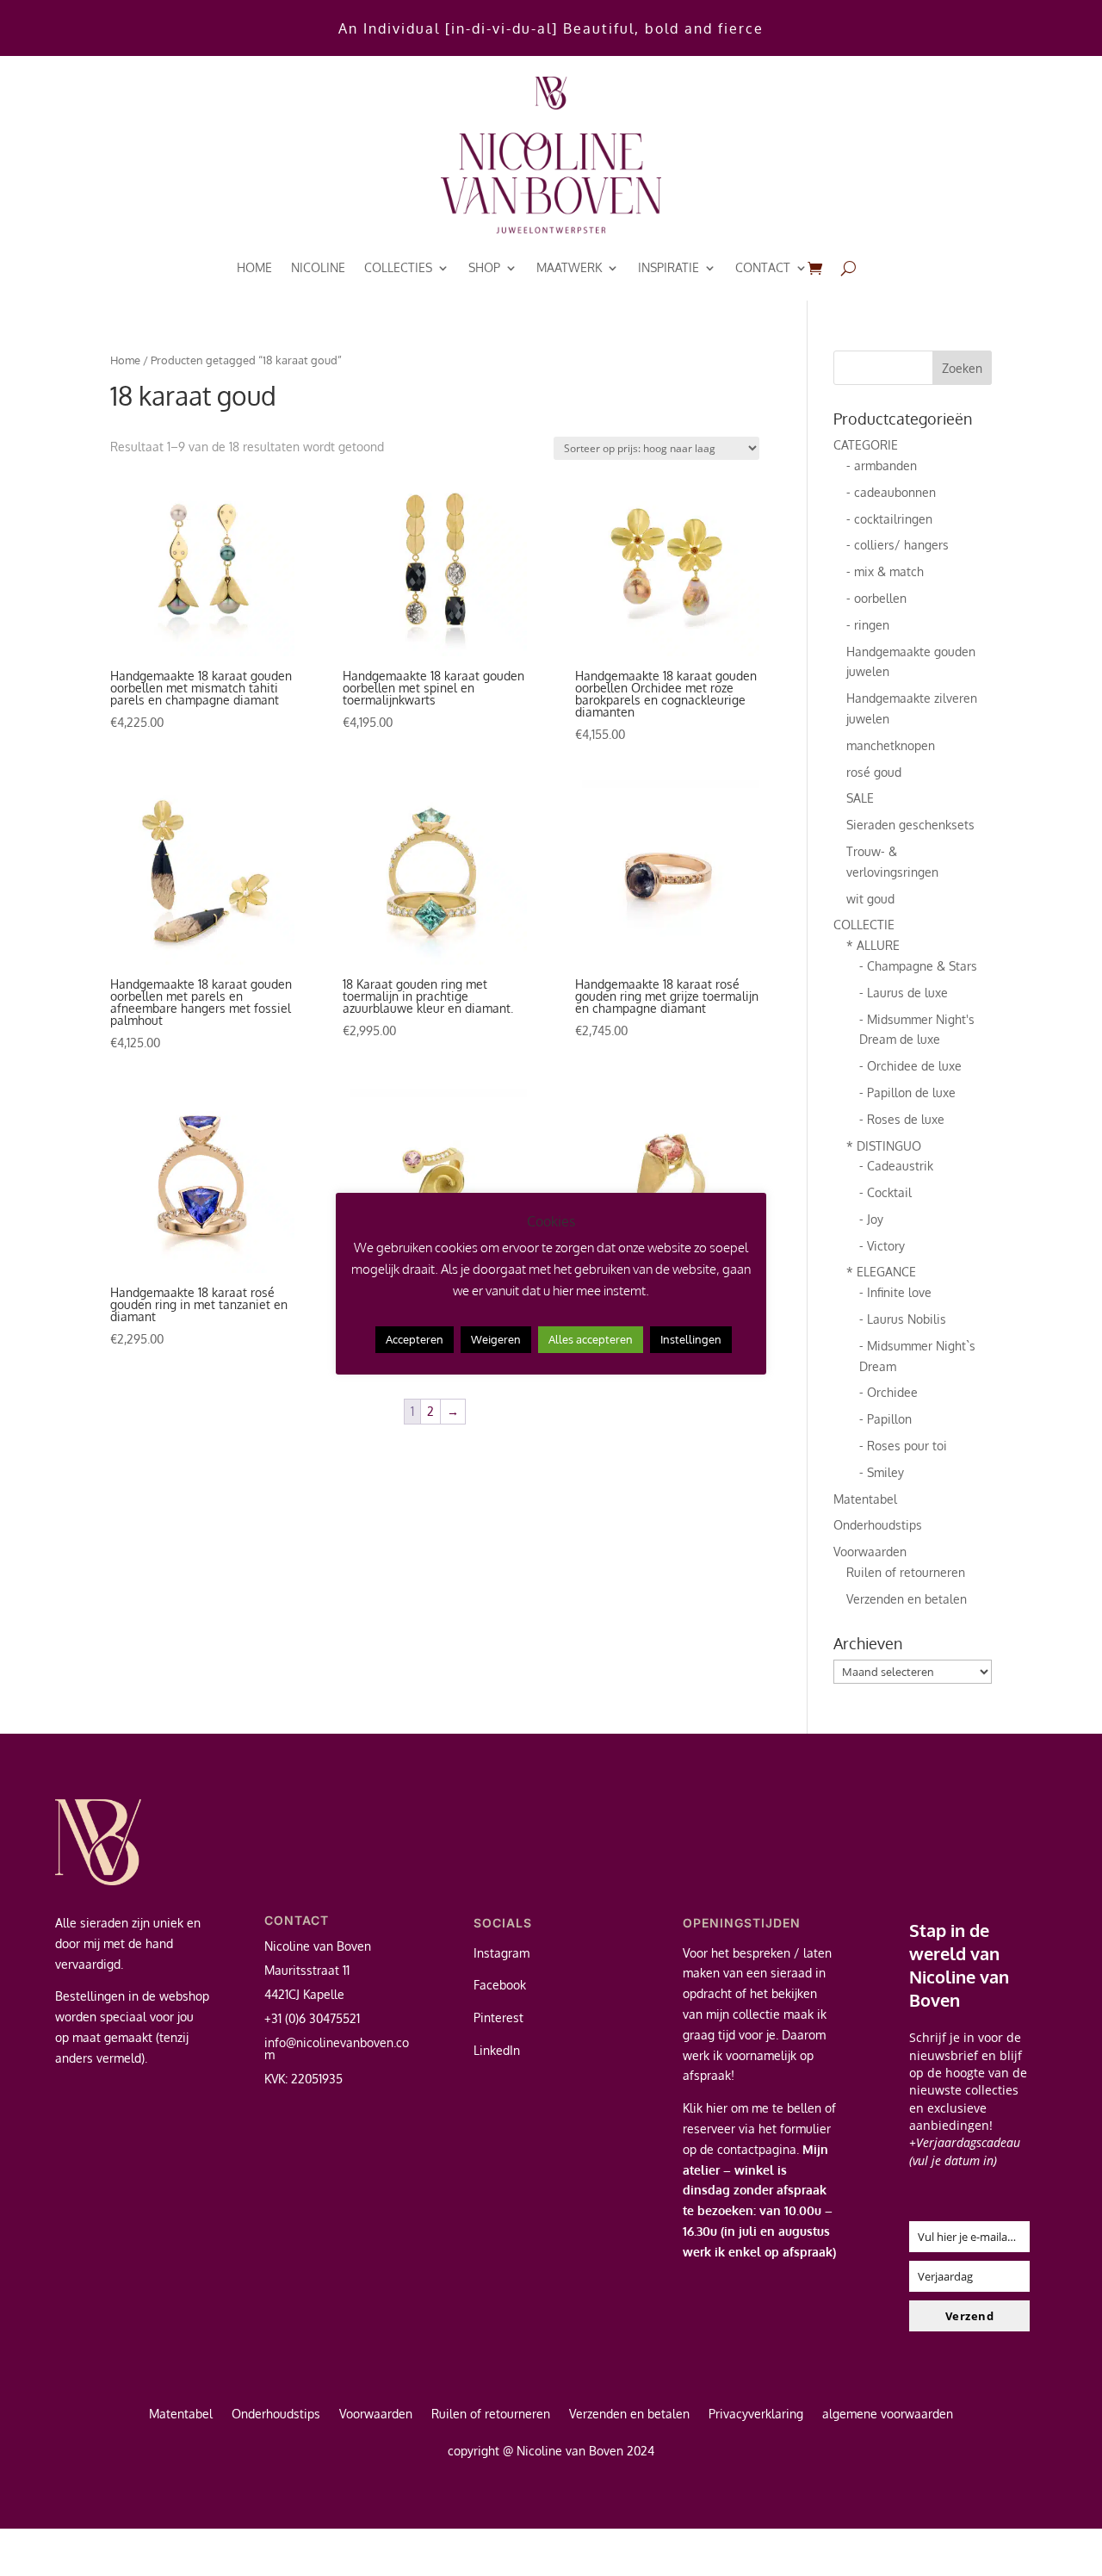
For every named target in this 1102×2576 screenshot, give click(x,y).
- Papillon (885, 1419)
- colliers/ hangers (898, 545)
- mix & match (885, 571)
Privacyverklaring (756, 2415)
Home (254, 267)
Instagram (501, 1953)
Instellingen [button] (691, 1339)
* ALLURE (873, 945)
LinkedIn (497, 2050)
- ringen (868, 625)
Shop (484, 267)
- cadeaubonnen (891, 492)
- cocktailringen (889, 519)
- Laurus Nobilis (903, 1319)
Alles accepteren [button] (591, 1339)
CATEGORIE (866, 445)
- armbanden (882, 466)
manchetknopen (891, 745)
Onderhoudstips (878, 1525)
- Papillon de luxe (907, 1092)
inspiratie (669, 267)
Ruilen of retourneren (906, 1572)
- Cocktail (885, 1192)
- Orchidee (888, 1392)
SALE (860, 798)
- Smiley (882, 1472)
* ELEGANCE (881, 1272)
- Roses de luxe (902, 1119)
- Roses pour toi (903, 1446)
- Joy (871, 1219)
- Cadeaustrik (896, 1166)
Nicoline (318, 267)
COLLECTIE (864, 925)
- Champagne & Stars (918, 966)
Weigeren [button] (496, 1339)
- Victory (882, 1246)
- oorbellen (876, 598)
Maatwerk (569, 267)
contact (763, 267)
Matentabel (865, 1499)
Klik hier (705, 2108)
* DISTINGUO (884, 1146)
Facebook (500, 1985)
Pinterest (498, 2017)
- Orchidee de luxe (910, 1066)
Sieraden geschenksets (910, 825)
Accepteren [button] (415, 1339)
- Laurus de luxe (904, 993)
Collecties (398, 267)
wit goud (870, 899)
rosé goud (874, 772)
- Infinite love (895, 1292)
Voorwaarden (870, 1552)
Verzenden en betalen (907, 1599)
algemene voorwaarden (888, 2415)
